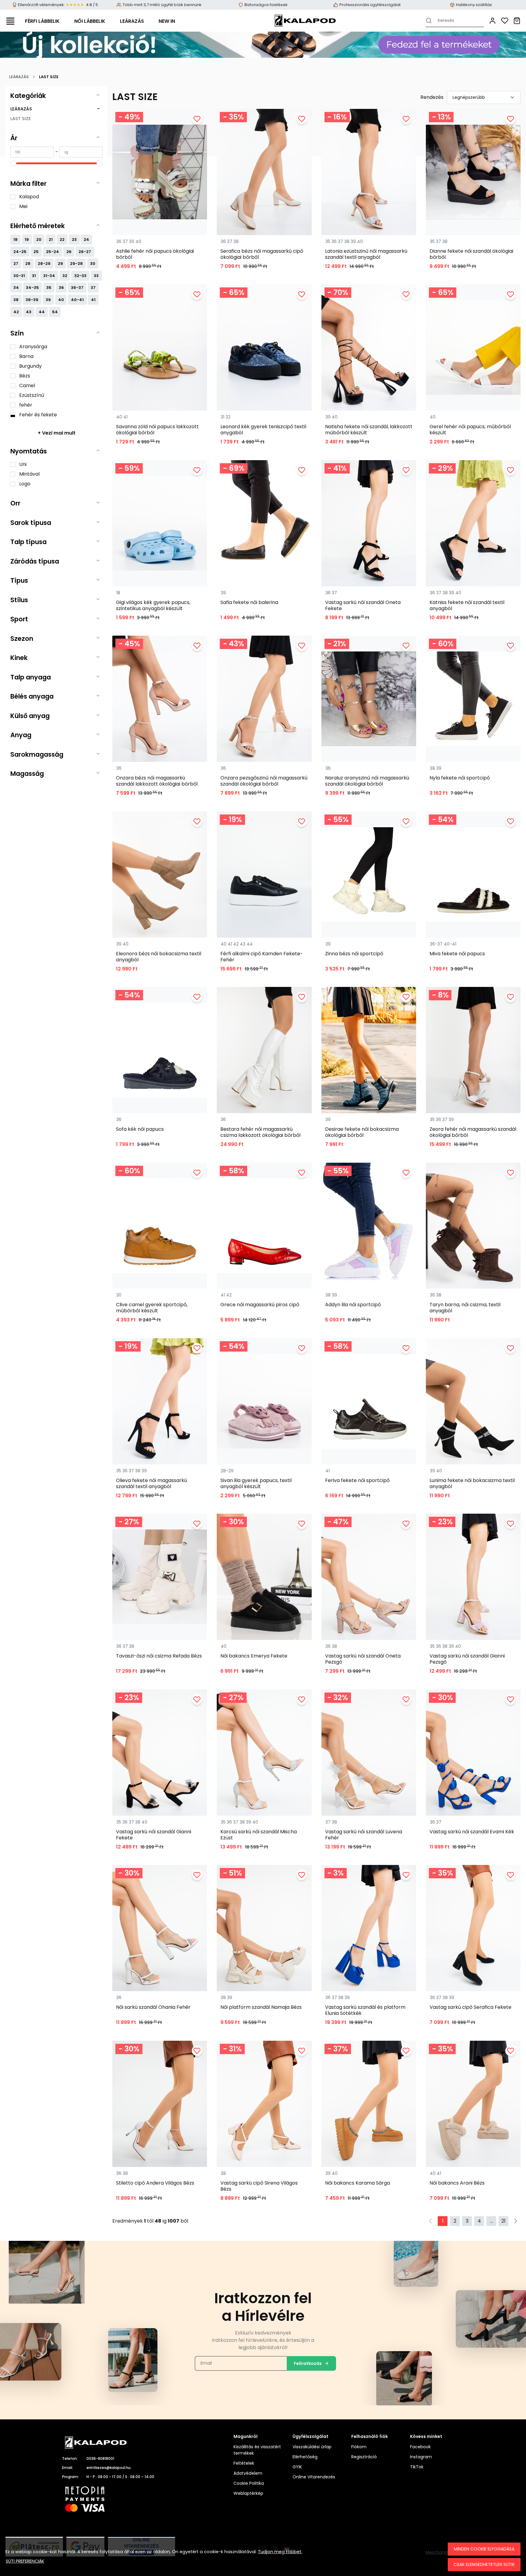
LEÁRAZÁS (132, 21)
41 (93, 300)
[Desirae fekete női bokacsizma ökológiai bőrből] (369, 1050)
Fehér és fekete (38, 415)
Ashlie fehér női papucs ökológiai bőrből (155, 254)
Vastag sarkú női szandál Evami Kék (472, 1832)
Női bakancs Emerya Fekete (254, 1656)
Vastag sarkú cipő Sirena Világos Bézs (259, 2186)
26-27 (85, 252)
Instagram (421, 2457)
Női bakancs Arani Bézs (457, 2183)
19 (27, 240)
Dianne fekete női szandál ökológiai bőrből (471, 254)
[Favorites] (505, 21)
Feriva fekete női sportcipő (357, 1481)
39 (48, 300)
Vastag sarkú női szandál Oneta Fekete (363, 606)
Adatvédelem (248, 2473)
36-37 (77, 288)
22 (62, 240)
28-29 (44, 264)
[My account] (493, 21)
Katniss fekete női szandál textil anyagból (467, 606)
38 (16, 300)
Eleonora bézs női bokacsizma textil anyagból (159, 957)
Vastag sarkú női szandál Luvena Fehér (364, 1835)
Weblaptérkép (248, 2493)
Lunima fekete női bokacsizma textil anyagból (472, 1484)
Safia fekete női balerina (249, 603)
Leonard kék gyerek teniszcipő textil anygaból (263, 430)
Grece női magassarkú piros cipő (260, 1305)
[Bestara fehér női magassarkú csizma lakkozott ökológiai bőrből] (264, 1050)
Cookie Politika (249, 2483)
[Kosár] (517, 21)
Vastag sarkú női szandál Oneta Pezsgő (363, 1659)
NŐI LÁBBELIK (90, 21)
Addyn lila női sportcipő (353, 1305)
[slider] (13, 163)
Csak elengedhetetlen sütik (484, 2564)
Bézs (25, 376)
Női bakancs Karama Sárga (358, 2183)
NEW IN (167, 21)
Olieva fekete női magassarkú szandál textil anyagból (151, 1484)
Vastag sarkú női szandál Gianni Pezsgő (467, 1659)
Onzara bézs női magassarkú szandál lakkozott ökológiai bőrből (157, 781)
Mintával (29, 474)
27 (16, 264)
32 (65, 276)
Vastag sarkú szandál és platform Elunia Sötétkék (365, 2010)
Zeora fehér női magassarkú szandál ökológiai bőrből (473, 1132)
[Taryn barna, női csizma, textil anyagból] (473, 1226)
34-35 (32, 288)
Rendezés (432, 97)
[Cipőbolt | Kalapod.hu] (305, 21)
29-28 (76, 264)
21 (51, 240)
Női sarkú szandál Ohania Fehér (153, 2007)
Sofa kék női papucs (140, 1129)
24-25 (20, 252)
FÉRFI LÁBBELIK (42, 21)
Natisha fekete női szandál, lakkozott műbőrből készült (369, 430)
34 (16, 288)
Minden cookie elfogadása (484, 2549)
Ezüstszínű (32, 395)
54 (55, 312)
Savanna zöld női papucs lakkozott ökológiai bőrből (157, 430)
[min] (32, 152)
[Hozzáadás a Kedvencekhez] (197, 119)
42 (16, 312)
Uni (23, 464)
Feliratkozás (308, 2363)
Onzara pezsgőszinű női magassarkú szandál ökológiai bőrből (264, 781)
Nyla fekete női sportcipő (460, 778)
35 (49, 288)
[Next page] (516, 2221)
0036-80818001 (100, 2458)
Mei (23, 206)
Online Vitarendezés (314, 2477)
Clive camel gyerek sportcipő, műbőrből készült (152, 1308)
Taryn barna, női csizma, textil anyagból (465, 1308)
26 (69, 252)
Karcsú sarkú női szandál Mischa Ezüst (259, 1835)
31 (34, 276)
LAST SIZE (21, 119)
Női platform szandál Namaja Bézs (261, 2007)
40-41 (77, 300)
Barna (26, 356)
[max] (81, 152)
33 (96, 276)
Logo (25, 484)
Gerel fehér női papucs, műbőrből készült (470, 430)
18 (16, 240)
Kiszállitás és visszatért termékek (257, 2450)
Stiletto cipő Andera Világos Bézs (155, 2183)
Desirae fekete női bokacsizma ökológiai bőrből (362, 1132)
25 (36, 252)
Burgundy (30, 366)
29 (60, 264)
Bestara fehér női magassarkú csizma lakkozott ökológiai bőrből (260, 1132)
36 (61, 288)
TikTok (417, 2467)
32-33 (80, 276)
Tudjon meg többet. (280, 2552)
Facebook (420, 2447)
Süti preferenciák (25, 2561)
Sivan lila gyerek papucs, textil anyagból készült (256, 1484)
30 (93, 264)
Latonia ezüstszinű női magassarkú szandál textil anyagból (366, 254)
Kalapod (29, 197)
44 (42, 312)
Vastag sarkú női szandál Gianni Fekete (154, 1835)
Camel (27, 385)
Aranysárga (33, 347)
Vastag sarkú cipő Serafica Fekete (470, 2007)
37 (93, 288)
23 (74, 240)
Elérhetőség (305, 2457)
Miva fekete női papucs (457, 954)
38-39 (32, 300)
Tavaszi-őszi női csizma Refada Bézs (159, 1656)
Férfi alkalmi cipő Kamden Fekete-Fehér (262, 957)
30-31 (19, 276)
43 (29, 312)
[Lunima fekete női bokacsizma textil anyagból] (473, 1401)
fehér (26, 405)
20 (39, 240)
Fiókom (359, 2447)
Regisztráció (364, 2457)
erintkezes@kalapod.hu (109, 2468)
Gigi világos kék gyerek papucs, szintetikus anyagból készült (153, 606)
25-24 (53, 252)
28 (28, 264)
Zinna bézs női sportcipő (354, 954)
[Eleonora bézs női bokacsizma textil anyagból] (160, 875)
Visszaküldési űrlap (312, 2447)
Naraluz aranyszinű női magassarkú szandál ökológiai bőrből (367, 781)
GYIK (297, 2467)
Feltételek (244, 2463)
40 (61, 300)
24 (86, 240)
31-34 (49, 276)
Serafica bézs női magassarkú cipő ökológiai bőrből (262, 254)
